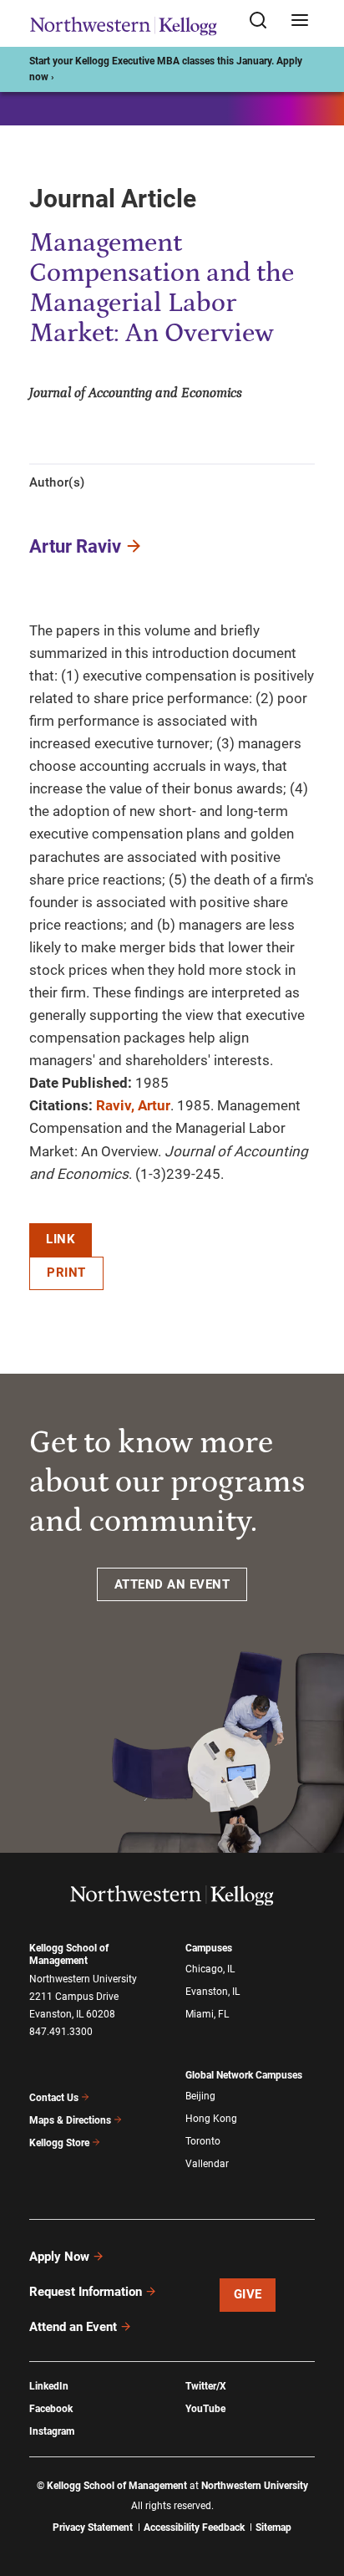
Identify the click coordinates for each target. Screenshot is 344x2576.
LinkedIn (49, 2386)
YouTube (205, 2409)
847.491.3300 (61, 2032)
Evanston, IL (212, 1992)
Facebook (51, 2409)
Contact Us (54, 2098)
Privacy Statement (93, 2528)
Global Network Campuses (244, 2075)
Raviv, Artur (133, 1105)
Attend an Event (73, 2327)
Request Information (86, 2292)
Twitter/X (206, 2386)
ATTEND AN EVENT (172, 1584)
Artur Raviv (75, 546)
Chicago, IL (210, 1969)
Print (66, 1273)
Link (61, 1239)
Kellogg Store (59, 2143)
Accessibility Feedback (194, 2528)
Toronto (203, 2141)
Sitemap (273, 2528)
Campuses (209, 1948)
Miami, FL (207, 2014)
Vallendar (207, 2164)
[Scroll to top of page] (316, 2489)
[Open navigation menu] (300, 21)
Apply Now (59, 2257)
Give (248, 2294)
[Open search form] (264, 21)
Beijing (200, 2096)
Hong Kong (211, 2119)
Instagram (52, 2431)
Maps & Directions (70, 2120)
